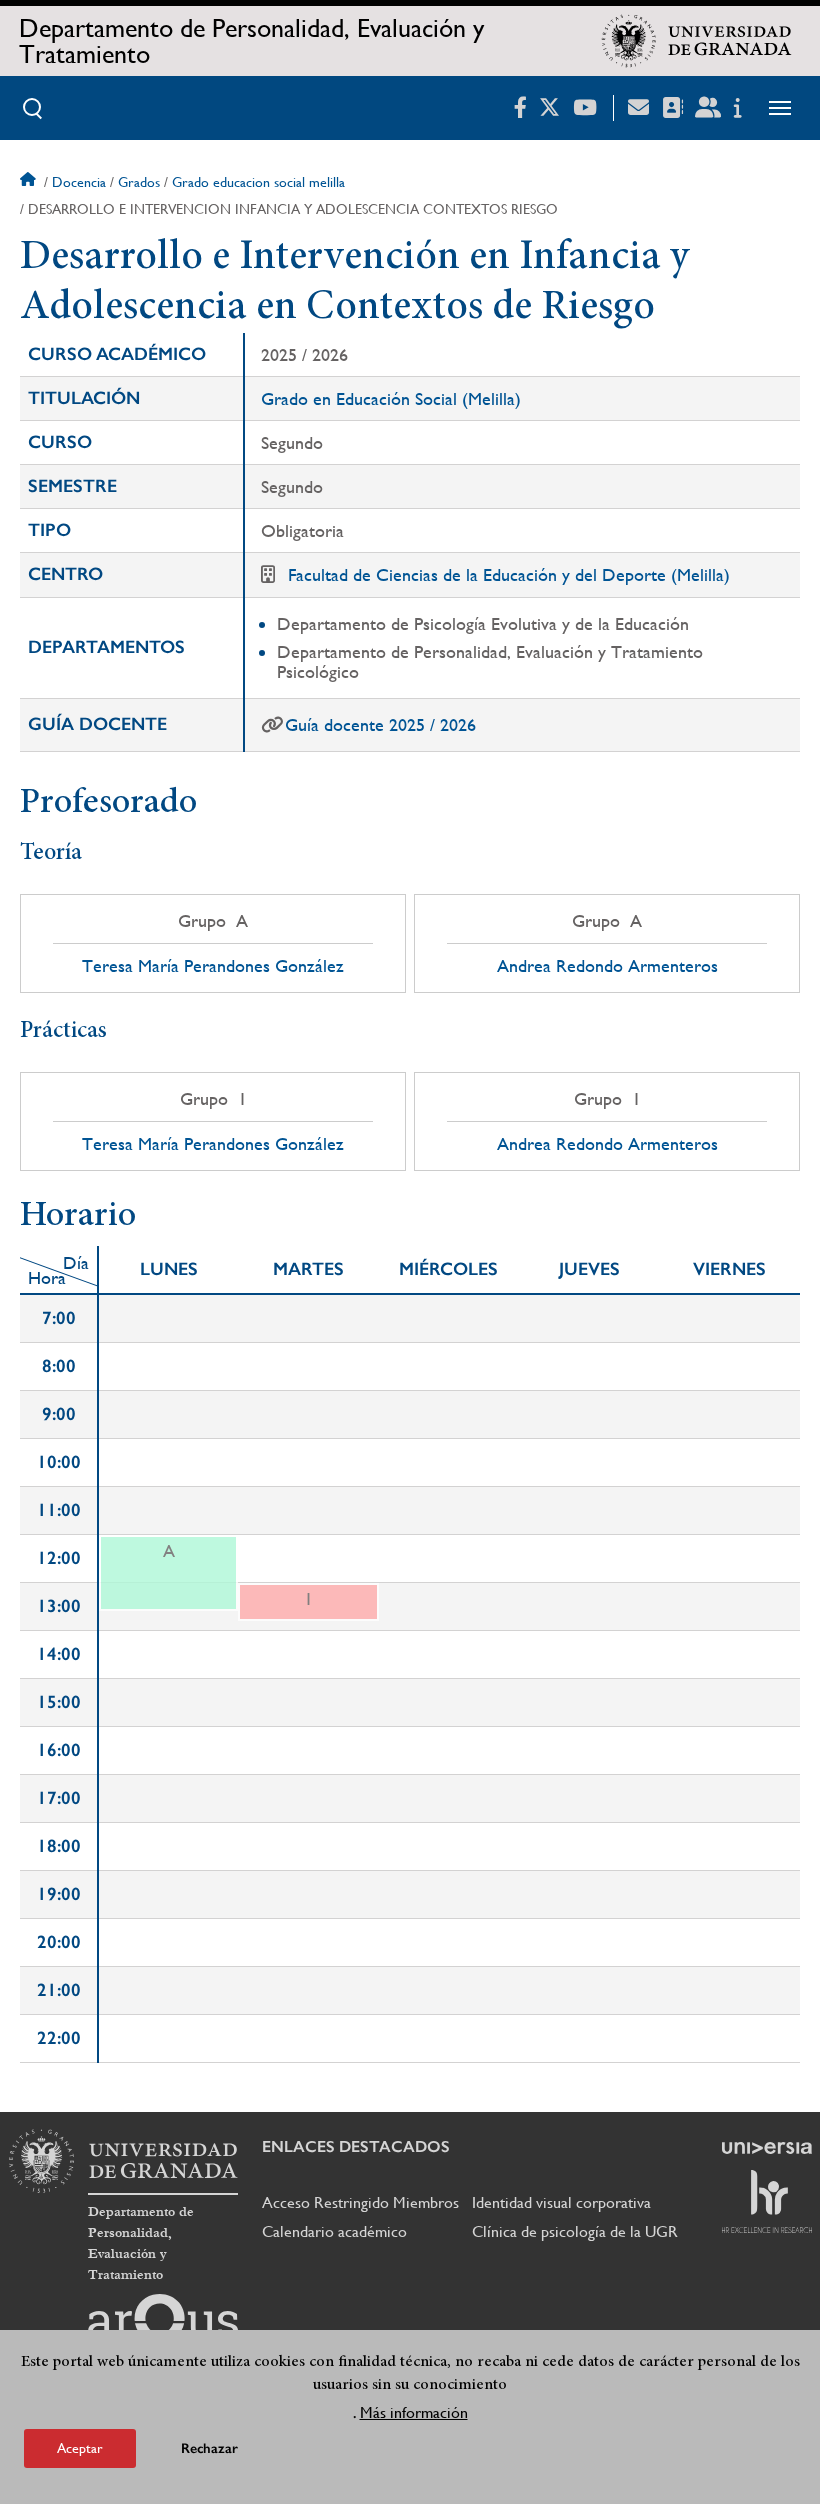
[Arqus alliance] (163, 2326)
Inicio (30, 182)
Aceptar (80, 2448)
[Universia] (767, 2148)
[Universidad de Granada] (697, 41)
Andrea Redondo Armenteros (607, 966)
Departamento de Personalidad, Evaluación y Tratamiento (251, 41)
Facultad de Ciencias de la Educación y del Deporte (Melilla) (509, 574)
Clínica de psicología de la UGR (575, 2231)
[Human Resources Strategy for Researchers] (767, 2201)
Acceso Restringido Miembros (360, 2202)
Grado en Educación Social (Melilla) (391, 398)
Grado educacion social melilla (258, 182)
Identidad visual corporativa (561, 2202)
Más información (414, 2412)
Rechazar (209, 2448)
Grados (139, 182)
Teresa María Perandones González (213, 966)
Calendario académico (334, 2231)
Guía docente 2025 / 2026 (380, 724)
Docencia (79, 182)
